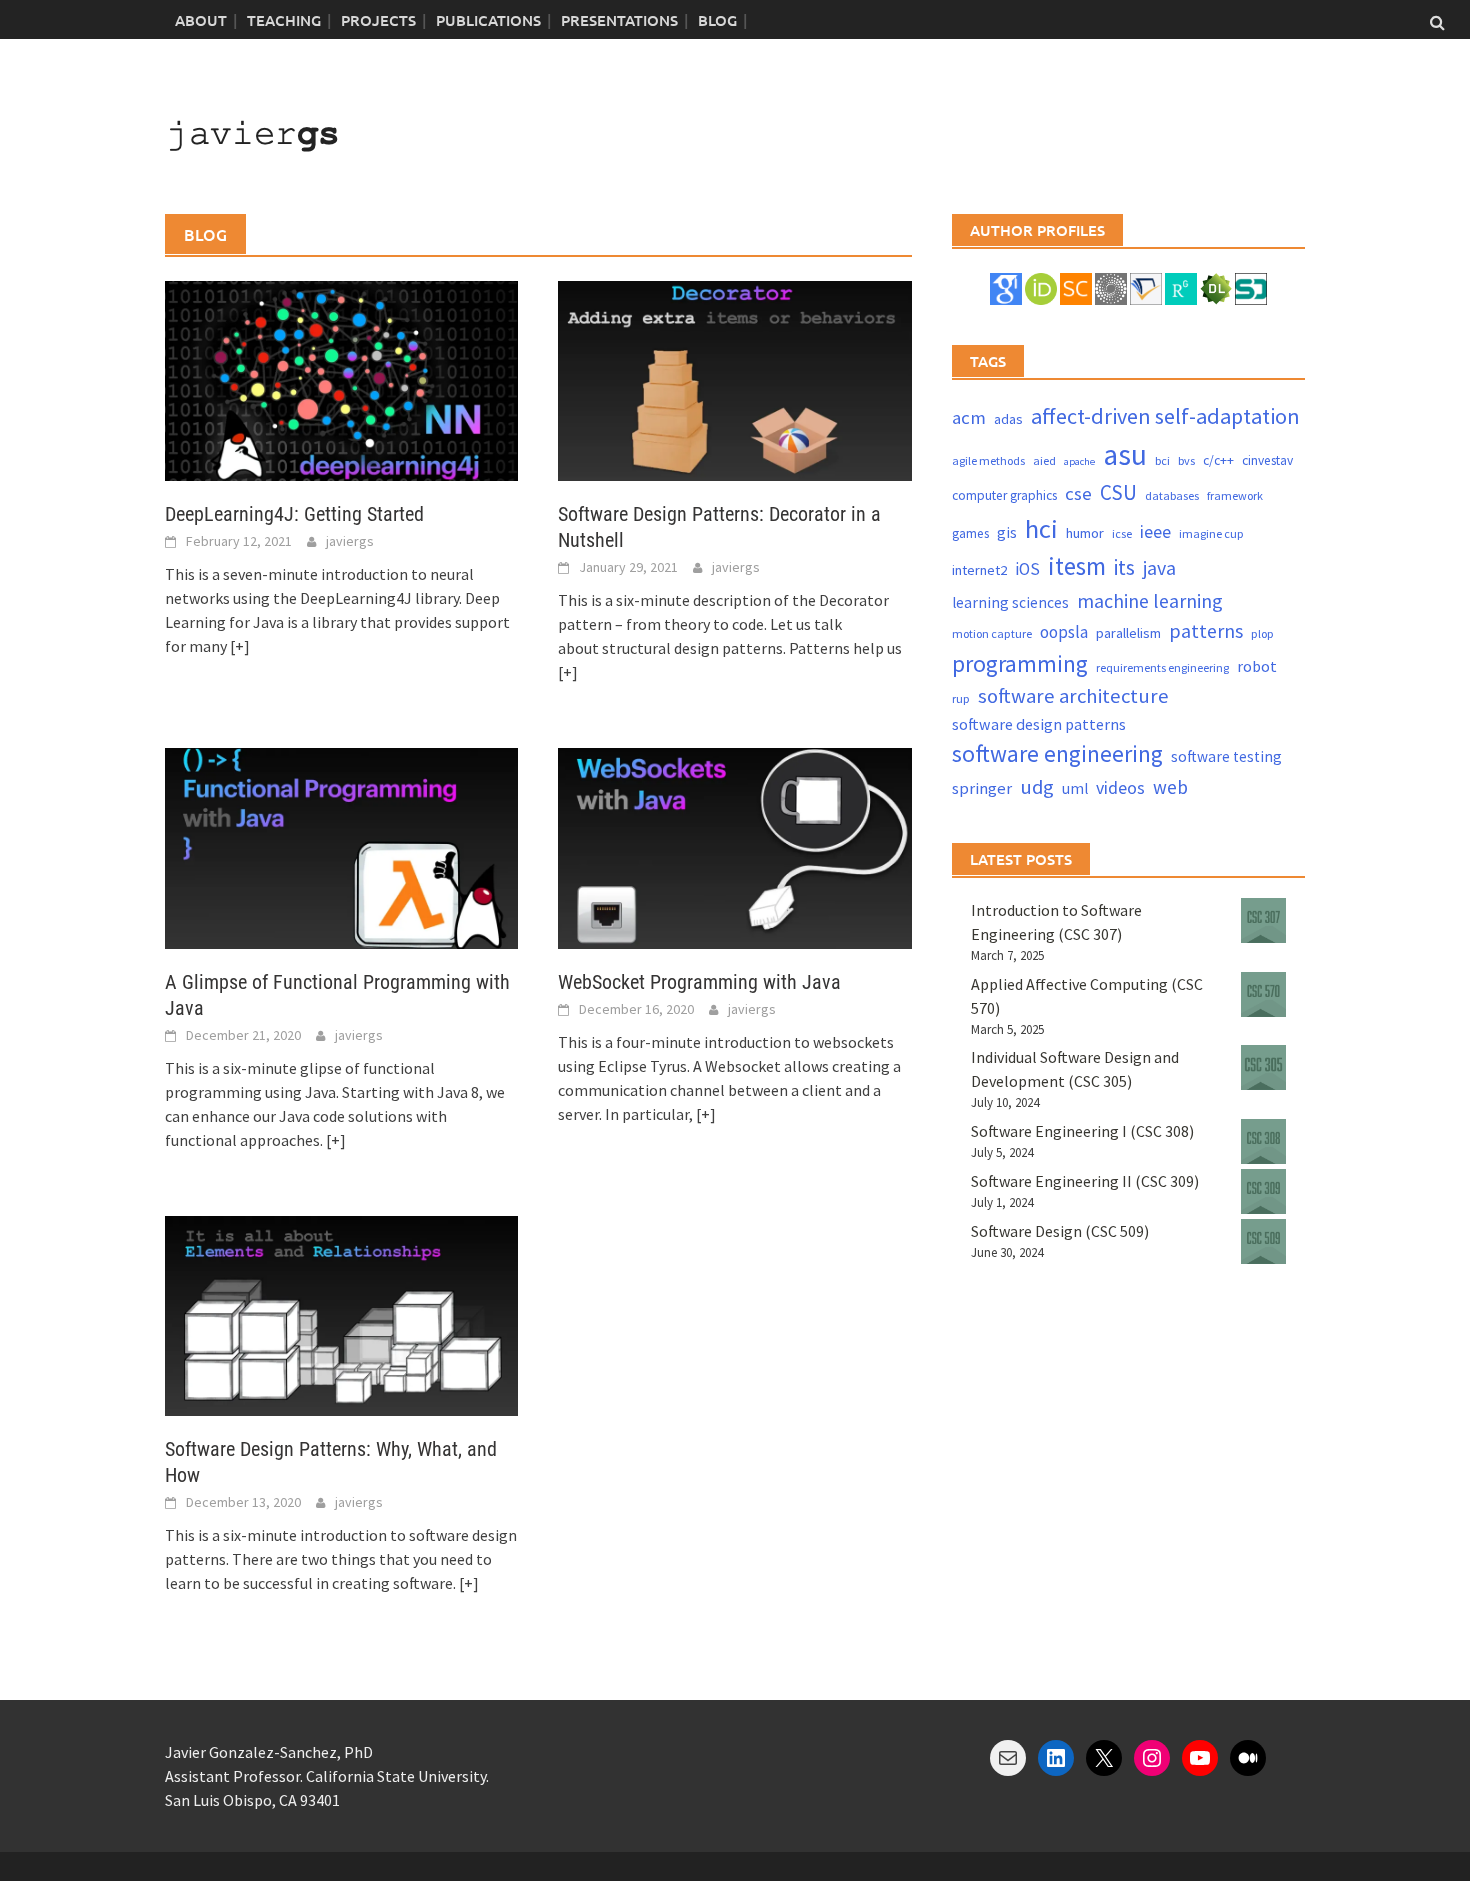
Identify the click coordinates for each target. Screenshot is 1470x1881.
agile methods (988, 460)
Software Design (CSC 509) (1060, 1231)
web (1170, 787)
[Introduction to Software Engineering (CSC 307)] (1263, 920)
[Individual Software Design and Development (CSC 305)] (1263, 1067)
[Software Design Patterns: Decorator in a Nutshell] (734, 379)
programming (1020, 663)
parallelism (1128, 633)
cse (1078, 493)
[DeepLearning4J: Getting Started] (341, 379)
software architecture (1073, 696)
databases (1172, 495)
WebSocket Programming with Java (699, 982)
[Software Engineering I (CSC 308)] (1263, 1141)
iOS (1027, 569)
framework (1235, 495)
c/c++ (1218, 460)
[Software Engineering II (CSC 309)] (1263, 1191)
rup (961, 698)
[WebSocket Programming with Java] (734, 846)
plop (1262, 633)
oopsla (1064, 632)
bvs (1186, 460)
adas (1008, 419)
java (1159, 567)
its (1124, 567)
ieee (1155, 531)
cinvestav (1267, 460)
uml (1075, 788)
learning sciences (1010, 602)
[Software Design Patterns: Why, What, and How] (341, 1314)
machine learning (1150, 600)
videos (1120, 787)
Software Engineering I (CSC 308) (1082, 1131)
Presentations (619, 20)
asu (1125, 454)
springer (982, 788)
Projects (378, 20)
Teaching (284, 20)
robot (1257, 666)
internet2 (979, 570)
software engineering (1057, 753)
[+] (240, 646)
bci (1162, 460)
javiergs (350, 541)
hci (1041, 528)
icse (1122, 533)
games (970, 533)
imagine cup (1211, 533)
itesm (1077, 566)
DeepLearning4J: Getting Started (294, 514)
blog (717, 20)
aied (1044, 460)
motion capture (992, 633)
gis (1007, 532)
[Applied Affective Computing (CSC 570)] (1263, 994)
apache (1079, 461)
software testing (1226, 756)
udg (1037, 787)
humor (1085, 533)
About (201, 20)
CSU (1118, 492)
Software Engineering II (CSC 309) (1085, 1181)
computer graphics (1004, 495)
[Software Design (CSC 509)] (1263, 1241)
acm (969, 417)
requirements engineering (1162, 667)
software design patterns (1039, 724)
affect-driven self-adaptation (1165, 416)
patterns (1206, 630)
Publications (488, 20)
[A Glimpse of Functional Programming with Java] (341, 846)
